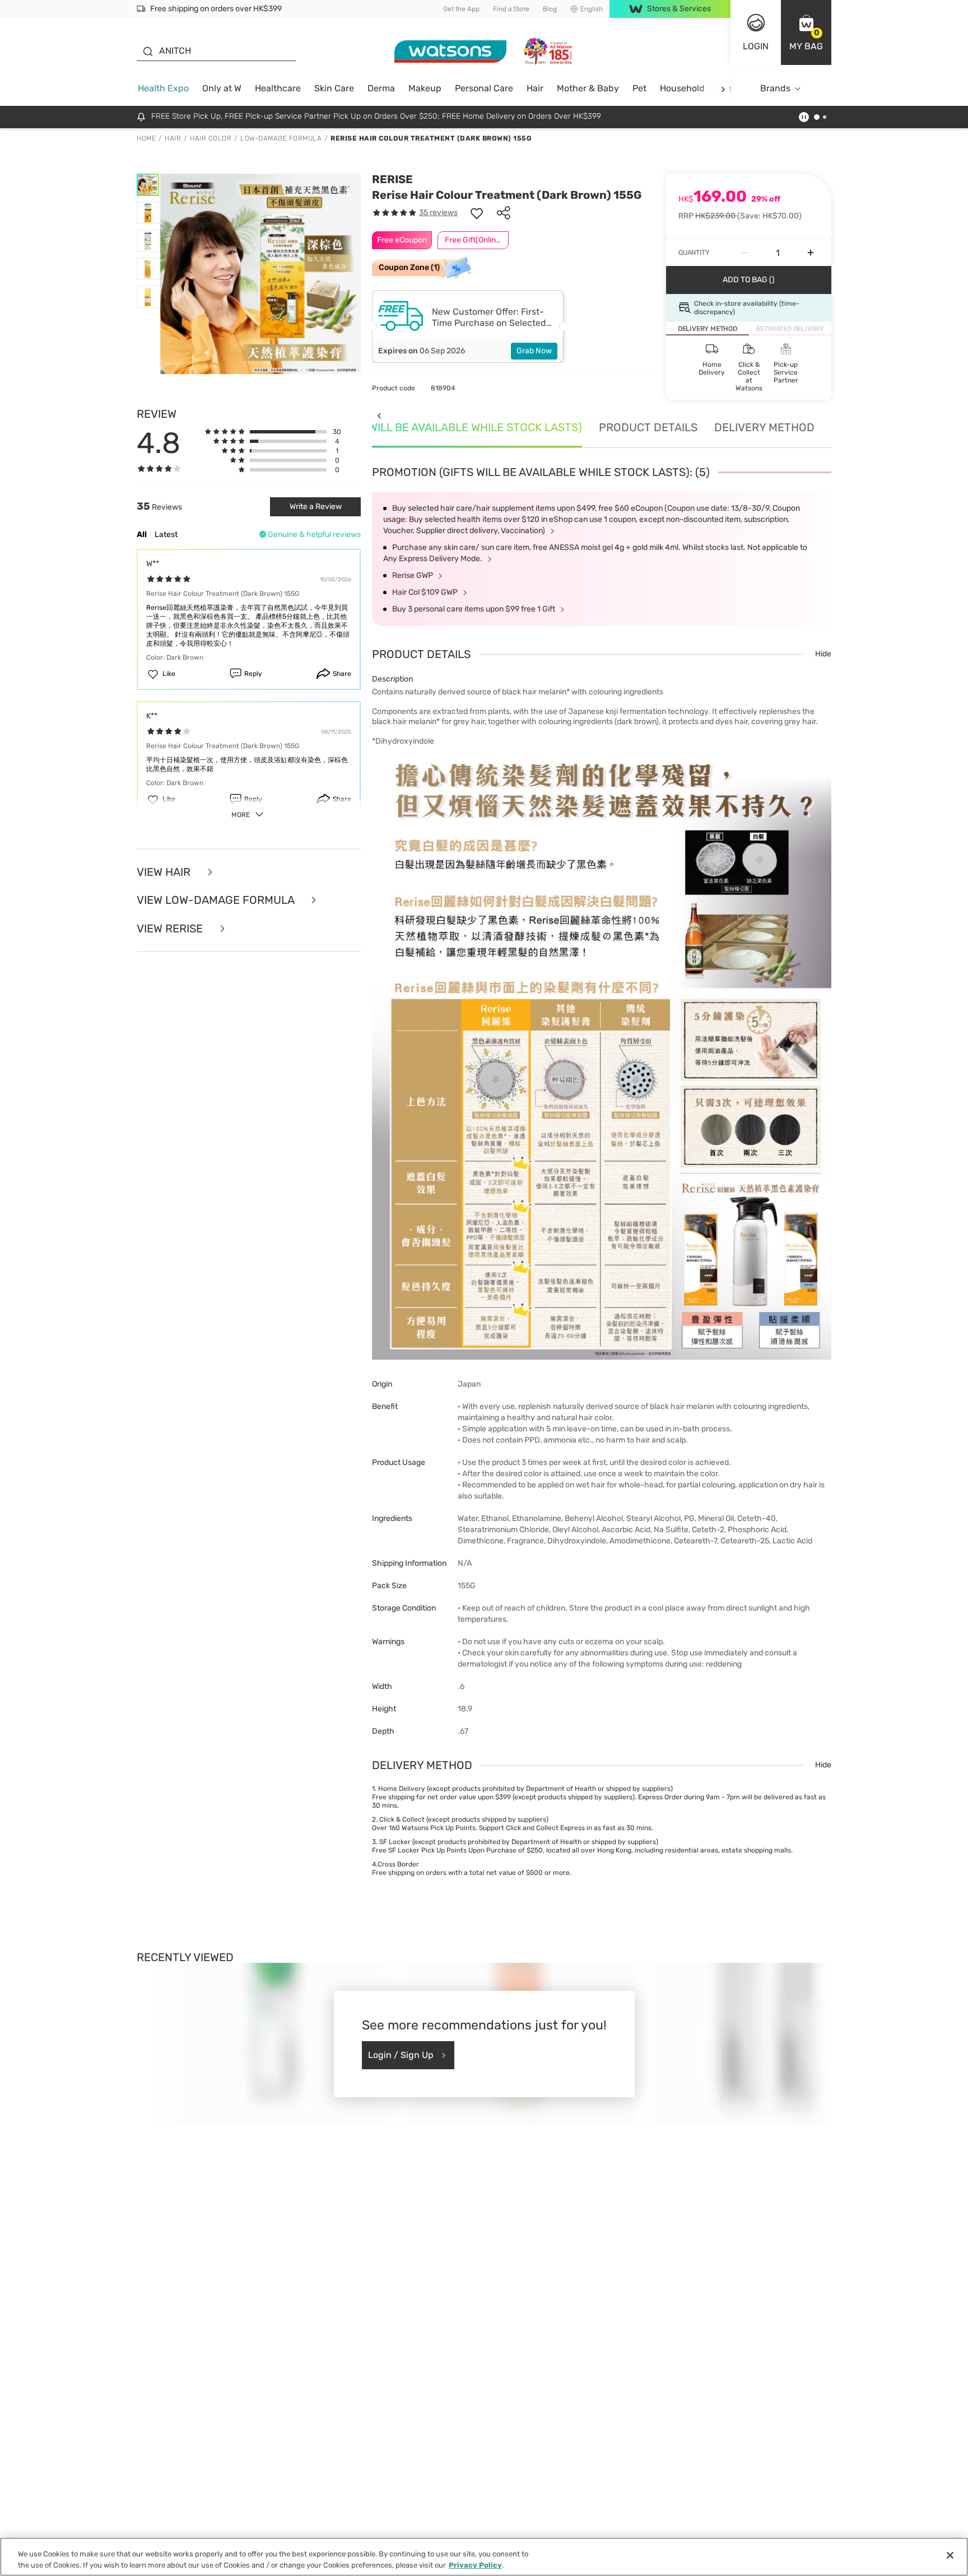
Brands (775, 88)
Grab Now (534, 351)
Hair (535, 88)
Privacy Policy (475, 2565)
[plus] (811, 253)
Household (682, 88)
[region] (484, 2557)
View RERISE (171, 929)
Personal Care (484, 88)
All (142, 535)
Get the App (461, 9)
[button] (806, 32)
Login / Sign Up (401, 2055)
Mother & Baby (588, 88)
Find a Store (511, 9)
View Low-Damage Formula (217, 900)
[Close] (950, 2555)
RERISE (392, 179)
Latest (166, 535)
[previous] (379, 415)
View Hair (165, 872)
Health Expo (163, 88)
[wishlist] (477, 213)
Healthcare (278, 88)
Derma (381, 88)
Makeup (425, 88)
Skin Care (334, 88)
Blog (550, 9)
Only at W (222, 88)
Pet (639, 88)
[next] (723, 89)
